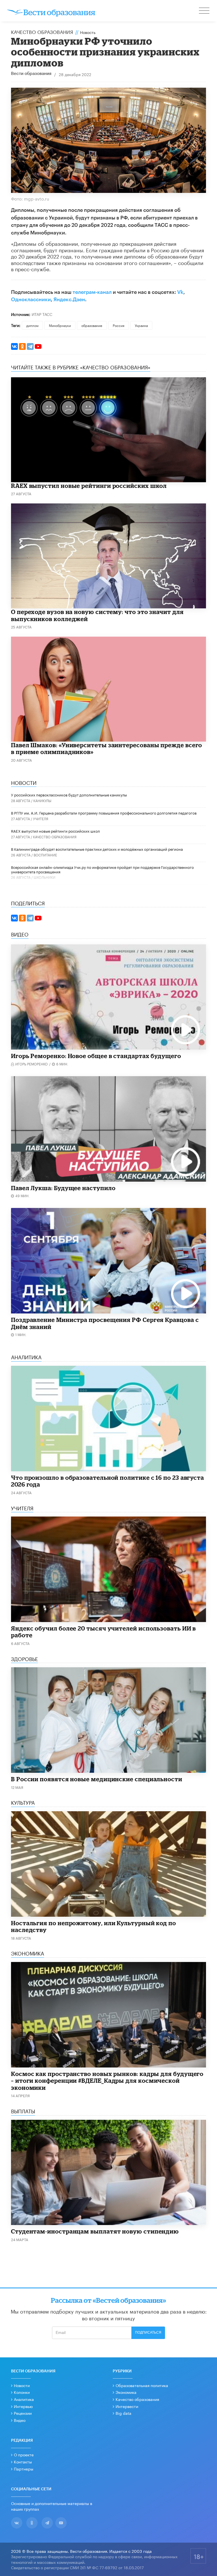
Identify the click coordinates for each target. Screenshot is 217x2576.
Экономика (126, 2392)
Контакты (23, 2461)
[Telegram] (30, 346)
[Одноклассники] (22, 346)
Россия (119, 325)
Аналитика (24, 2399)
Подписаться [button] (148, 2332)
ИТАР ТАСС (42, 314)
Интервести (127, 2406)
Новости (22, 2385)
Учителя (41, 818)
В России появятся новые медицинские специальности (97, 1779)
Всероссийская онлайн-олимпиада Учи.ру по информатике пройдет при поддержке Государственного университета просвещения (102, 869)
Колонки (22, 2392)
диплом (32, 325)
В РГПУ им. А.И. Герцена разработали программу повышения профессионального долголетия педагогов (104, 813)
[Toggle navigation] (205, 11)
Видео (20, 2420)
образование (92, 325)
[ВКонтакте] (14, 346)
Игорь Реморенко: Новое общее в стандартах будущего (96, 1056)
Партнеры (24, 2469)
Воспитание (45, 855)
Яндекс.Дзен (69, 300)
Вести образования (31, 74)
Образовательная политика (142, 2385)
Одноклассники (31, 300)
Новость (88, 32)
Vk (180, 292)
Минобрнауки (60, 325)
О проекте (24, 2454)
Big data (123, 2413)
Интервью (23, 2406)
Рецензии (23, 2413)
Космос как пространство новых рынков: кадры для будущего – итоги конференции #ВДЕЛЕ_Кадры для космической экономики (107, 2081)
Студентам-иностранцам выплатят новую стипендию (95, 2231)
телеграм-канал (92, 292)
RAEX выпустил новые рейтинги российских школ (89, 486)
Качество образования (42, 31)
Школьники (45, 877)
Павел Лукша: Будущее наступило (63, 1188)
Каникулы (42, 800)
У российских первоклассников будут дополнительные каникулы (69, 794)
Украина (141, 325)
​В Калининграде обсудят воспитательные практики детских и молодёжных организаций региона (97, 849)
